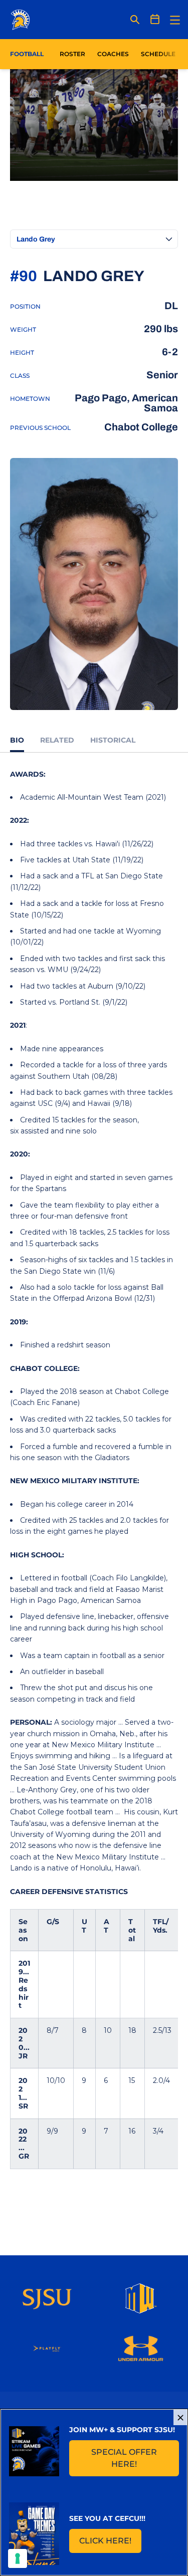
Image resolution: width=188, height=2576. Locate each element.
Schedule (158, 54)
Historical (113, 740)
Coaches (113, 54)
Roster (72, 54)
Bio (17, 740)
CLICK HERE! (110, 2544)
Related (57, 740)
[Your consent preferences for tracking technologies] (18, 2558)
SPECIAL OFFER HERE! (135, 2458)
